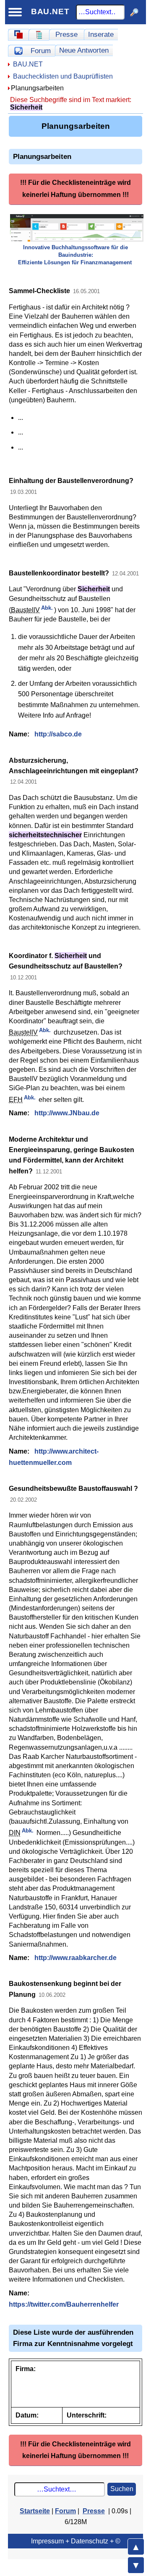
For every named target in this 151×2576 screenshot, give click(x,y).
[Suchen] (134, 12)
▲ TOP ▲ (136, 2547)
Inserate (101, 34)
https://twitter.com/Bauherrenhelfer (64, 2304)
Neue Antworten (84, 50)
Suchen (122, 2489)
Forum (41, 51)
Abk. (47, 608)
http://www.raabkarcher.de (75, 1958)
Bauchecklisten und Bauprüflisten (63, 76)
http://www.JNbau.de (67, 1113)
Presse (66, 34)
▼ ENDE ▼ (136, 2565)
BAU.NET (50, 11)
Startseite (35, 2511)
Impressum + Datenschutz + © (76, 2541)
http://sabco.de (58, 734)
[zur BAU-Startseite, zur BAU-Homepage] (18, 35)
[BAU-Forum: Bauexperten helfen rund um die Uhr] (18, 51)
